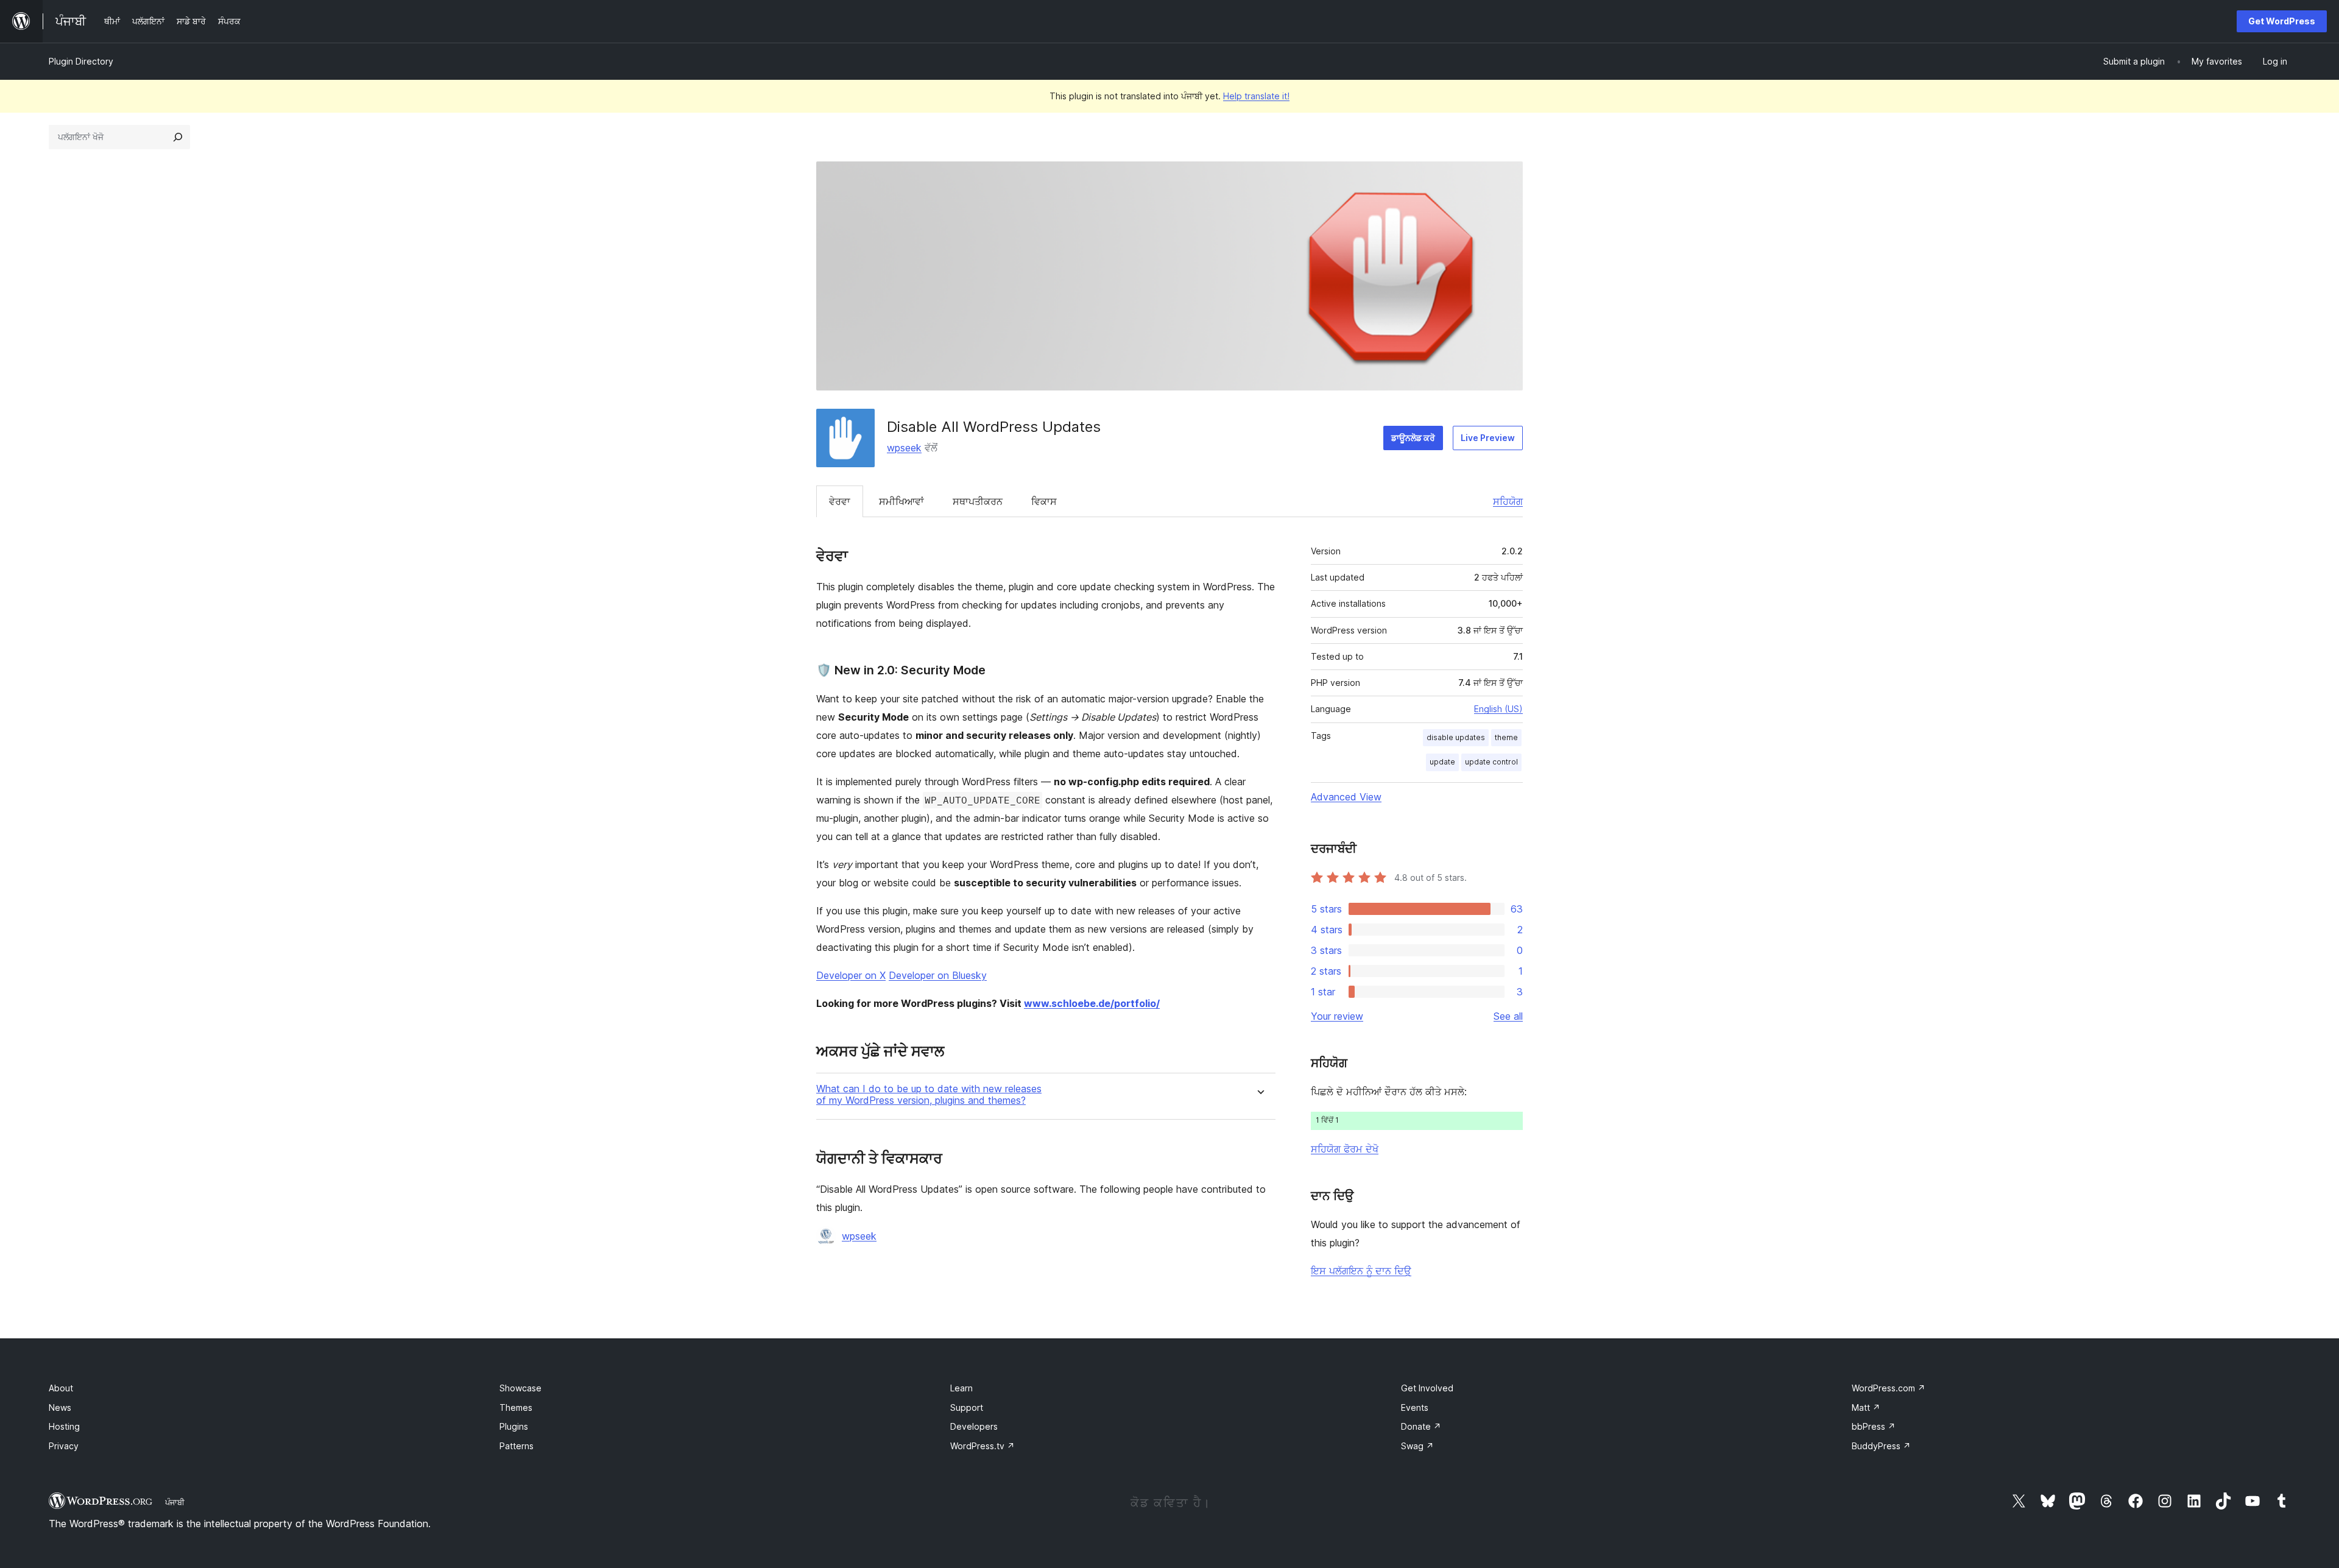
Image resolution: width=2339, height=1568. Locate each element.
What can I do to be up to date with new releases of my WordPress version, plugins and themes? (929, 1095)
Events (1415, 1407)
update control (1491, 762)
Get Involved (1427, 1388)
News (60, 1407)
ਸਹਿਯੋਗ (1508, 501)
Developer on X (851, 975)
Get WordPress (2282, 21)
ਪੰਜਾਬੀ (175, 1502)
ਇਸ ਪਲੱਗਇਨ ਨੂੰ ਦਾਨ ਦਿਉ (1361, 1271)
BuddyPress (1881, 1446)
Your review (1337, 1016)
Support (967, 1407)
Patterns (517, 1446)
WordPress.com (1889, 1388)
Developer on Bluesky (938, 975)
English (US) (1498, 709)
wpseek (904, 448)
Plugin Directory (81, 61)
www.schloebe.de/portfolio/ (1092, 1003)
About (61, 1388)
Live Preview (1488, 438)
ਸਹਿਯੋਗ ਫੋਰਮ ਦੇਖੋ (1345, 1149)
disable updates (1456, 737)
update (1442, 762)
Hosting (64, 1426)
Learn (961, 1388)
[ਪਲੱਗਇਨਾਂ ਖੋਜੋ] (178, 137)
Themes (516, 1407)
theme (1506, 737)
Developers (974, 1426)
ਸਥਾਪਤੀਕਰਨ (978, 501)
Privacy (64, 1446)
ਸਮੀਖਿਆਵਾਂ (901, 501)
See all (1508, 1016)
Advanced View (1346, 797)
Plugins (514, 1426)
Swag (1417, 1446)
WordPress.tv (983, 1446)
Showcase (520, 1388)
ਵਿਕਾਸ (1044, 501)
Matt (1866, 1407)
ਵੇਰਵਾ (840, 501)
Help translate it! (1256, 96)
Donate (1421, 1426)
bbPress (1874, 1426)
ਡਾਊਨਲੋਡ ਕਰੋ (1413, 438)
